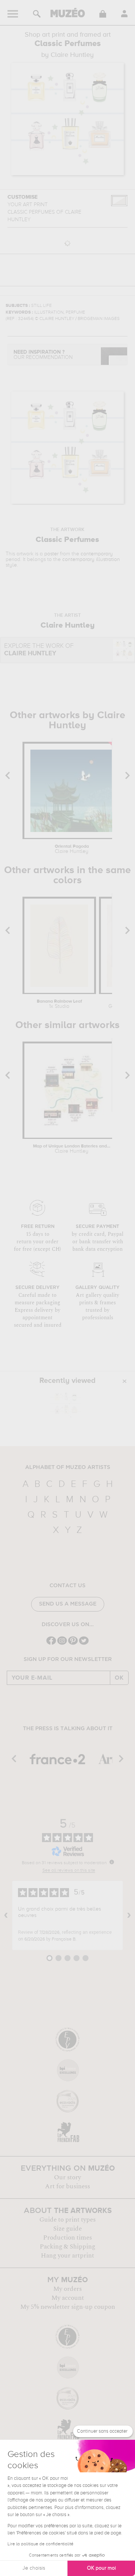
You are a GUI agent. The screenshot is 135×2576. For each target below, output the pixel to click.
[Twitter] (84, 1644)
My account (68, 2298)
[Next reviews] (129, 1915)
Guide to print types (67, 2220)
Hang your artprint (67, 2256)
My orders (67, 2289)
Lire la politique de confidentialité (40, 2544)
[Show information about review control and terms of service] (112, 1862)
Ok (119, 1678)
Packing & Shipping (67, 2247)
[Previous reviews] (6, 1915)
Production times (67, 2238)
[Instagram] (62, 1644)
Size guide (67, 2229)
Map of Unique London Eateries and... (72, 1149)
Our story (67, 2177)
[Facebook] (51, 1644)
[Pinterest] (73, 1644)
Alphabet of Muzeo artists (68, 1467)
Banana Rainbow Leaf (59, 1004)
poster (51, 554)
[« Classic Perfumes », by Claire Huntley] (66, 1405)
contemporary (97, 554)
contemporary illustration (91, 560)
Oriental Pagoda (72, 849)
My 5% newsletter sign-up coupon (68, 2307)
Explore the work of (39, 650)
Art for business (67, 2186)
